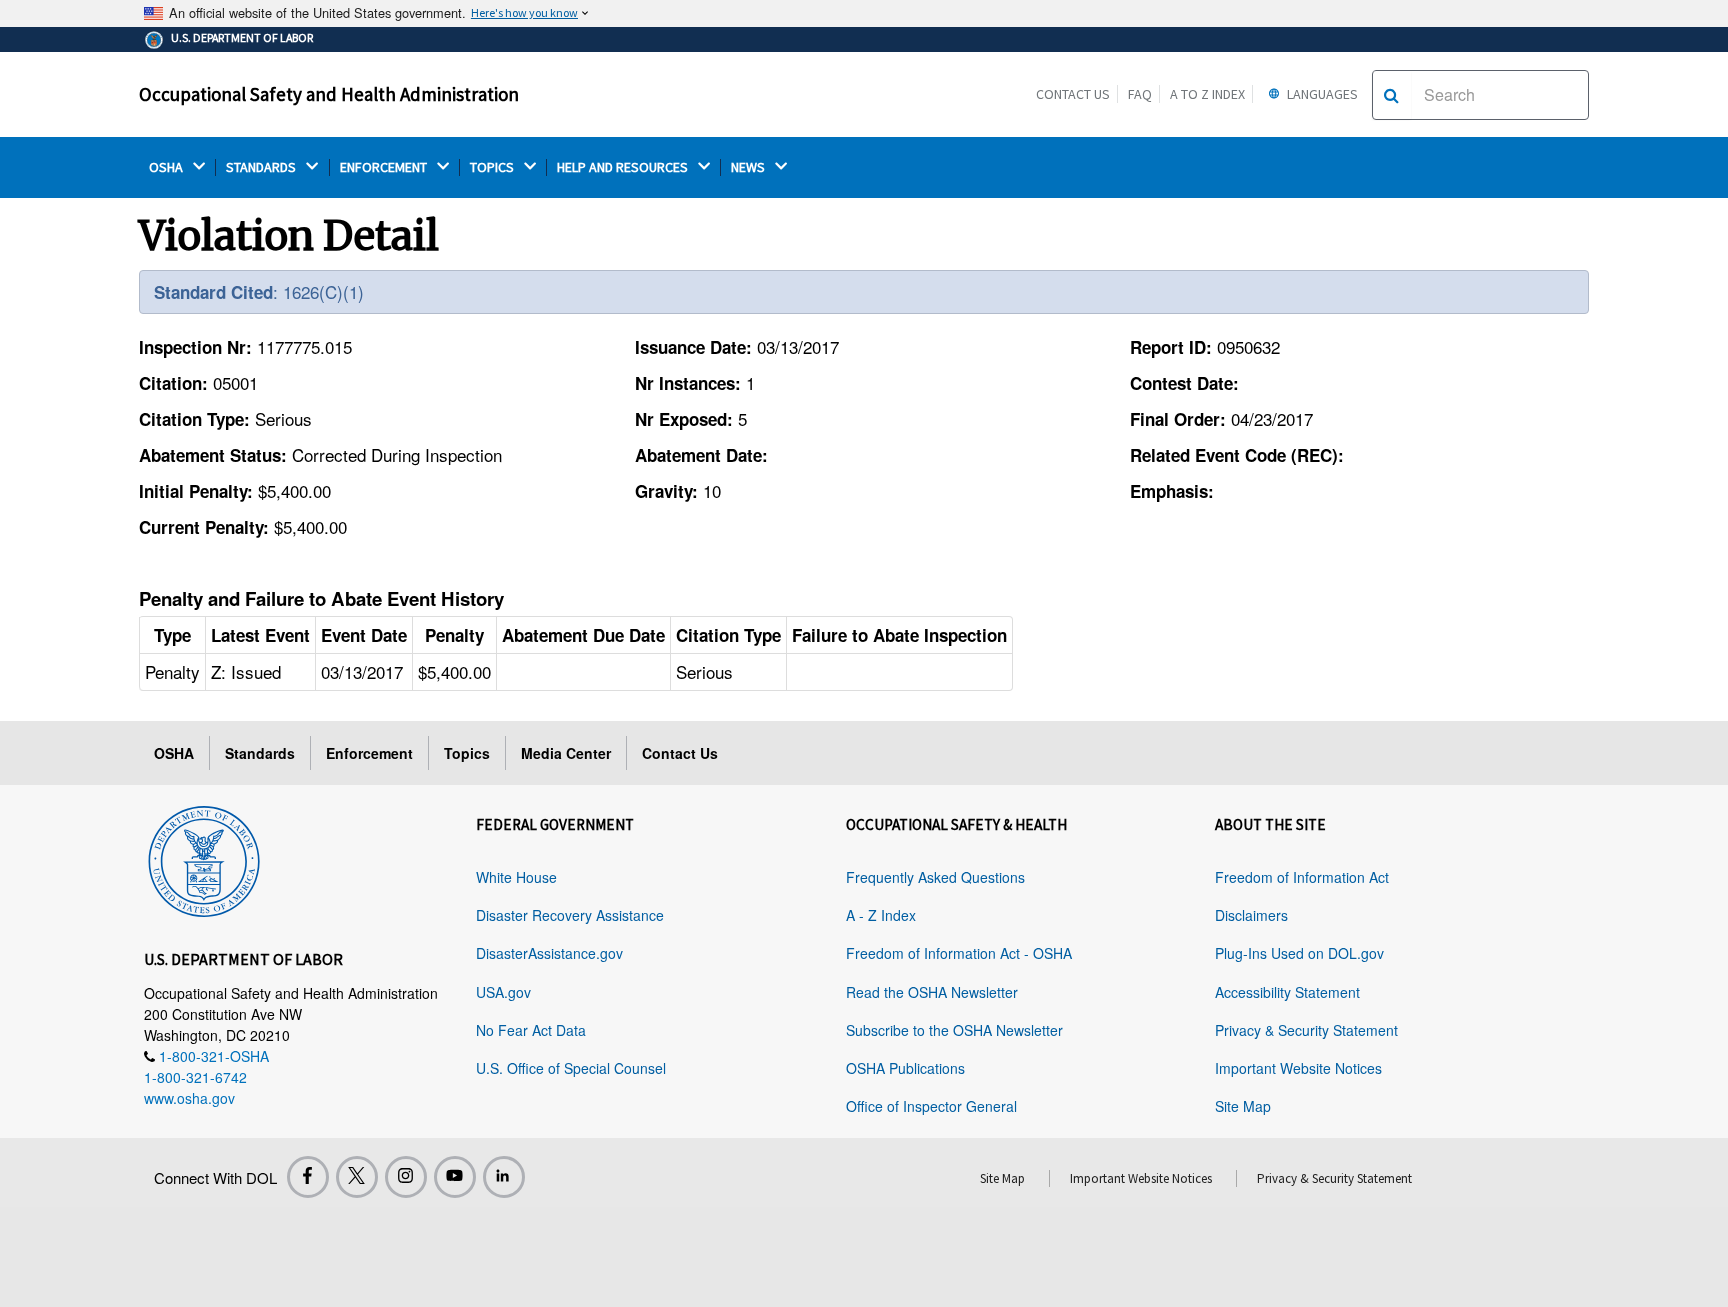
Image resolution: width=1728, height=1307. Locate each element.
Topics (467, 753)
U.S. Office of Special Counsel (571, 1068)
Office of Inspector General (931, 1106)
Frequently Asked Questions (935, 877)
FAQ (1140, 94)
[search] (1391, 95)
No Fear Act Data (531, 1030)
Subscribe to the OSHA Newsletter (954, 1030)
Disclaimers (1251, 915)
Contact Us (1073, 94)
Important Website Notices (1298, 1068)
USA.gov (503, 992)
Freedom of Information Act (1302, 877)
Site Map (1243, 1106)
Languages (1321, 94)
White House (516, 877)
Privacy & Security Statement (1306, 1030)
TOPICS (493, 167)
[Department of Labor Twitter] (357, 1177)
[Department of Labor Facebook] (308, 1177)
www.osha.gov (189, 1098)
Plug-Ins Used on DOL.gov (1299, 953)
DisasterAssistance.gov (549, 953)
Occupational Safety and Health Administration (329, 94)
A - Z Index (881, 915)
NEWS (749, 167)
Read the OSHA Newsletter (932, 992)
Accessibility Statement (1287, 992)
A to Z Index (1207, 94)
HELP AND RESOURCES (624, 167)
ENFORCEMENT (385, 167)
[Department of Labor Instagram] (406, 1177)
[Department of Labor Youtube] (455, 1177)
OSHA (167, 167)
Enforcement (369, 753)
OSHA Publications (905, 1068)
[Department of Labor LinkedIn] (504, 1177)
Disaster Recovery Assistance (570, 915)
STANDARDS (262, 167)
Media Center (566, 753)
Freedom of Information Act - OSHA (959, 953)
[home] (204, 858)
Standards (260, 753)
